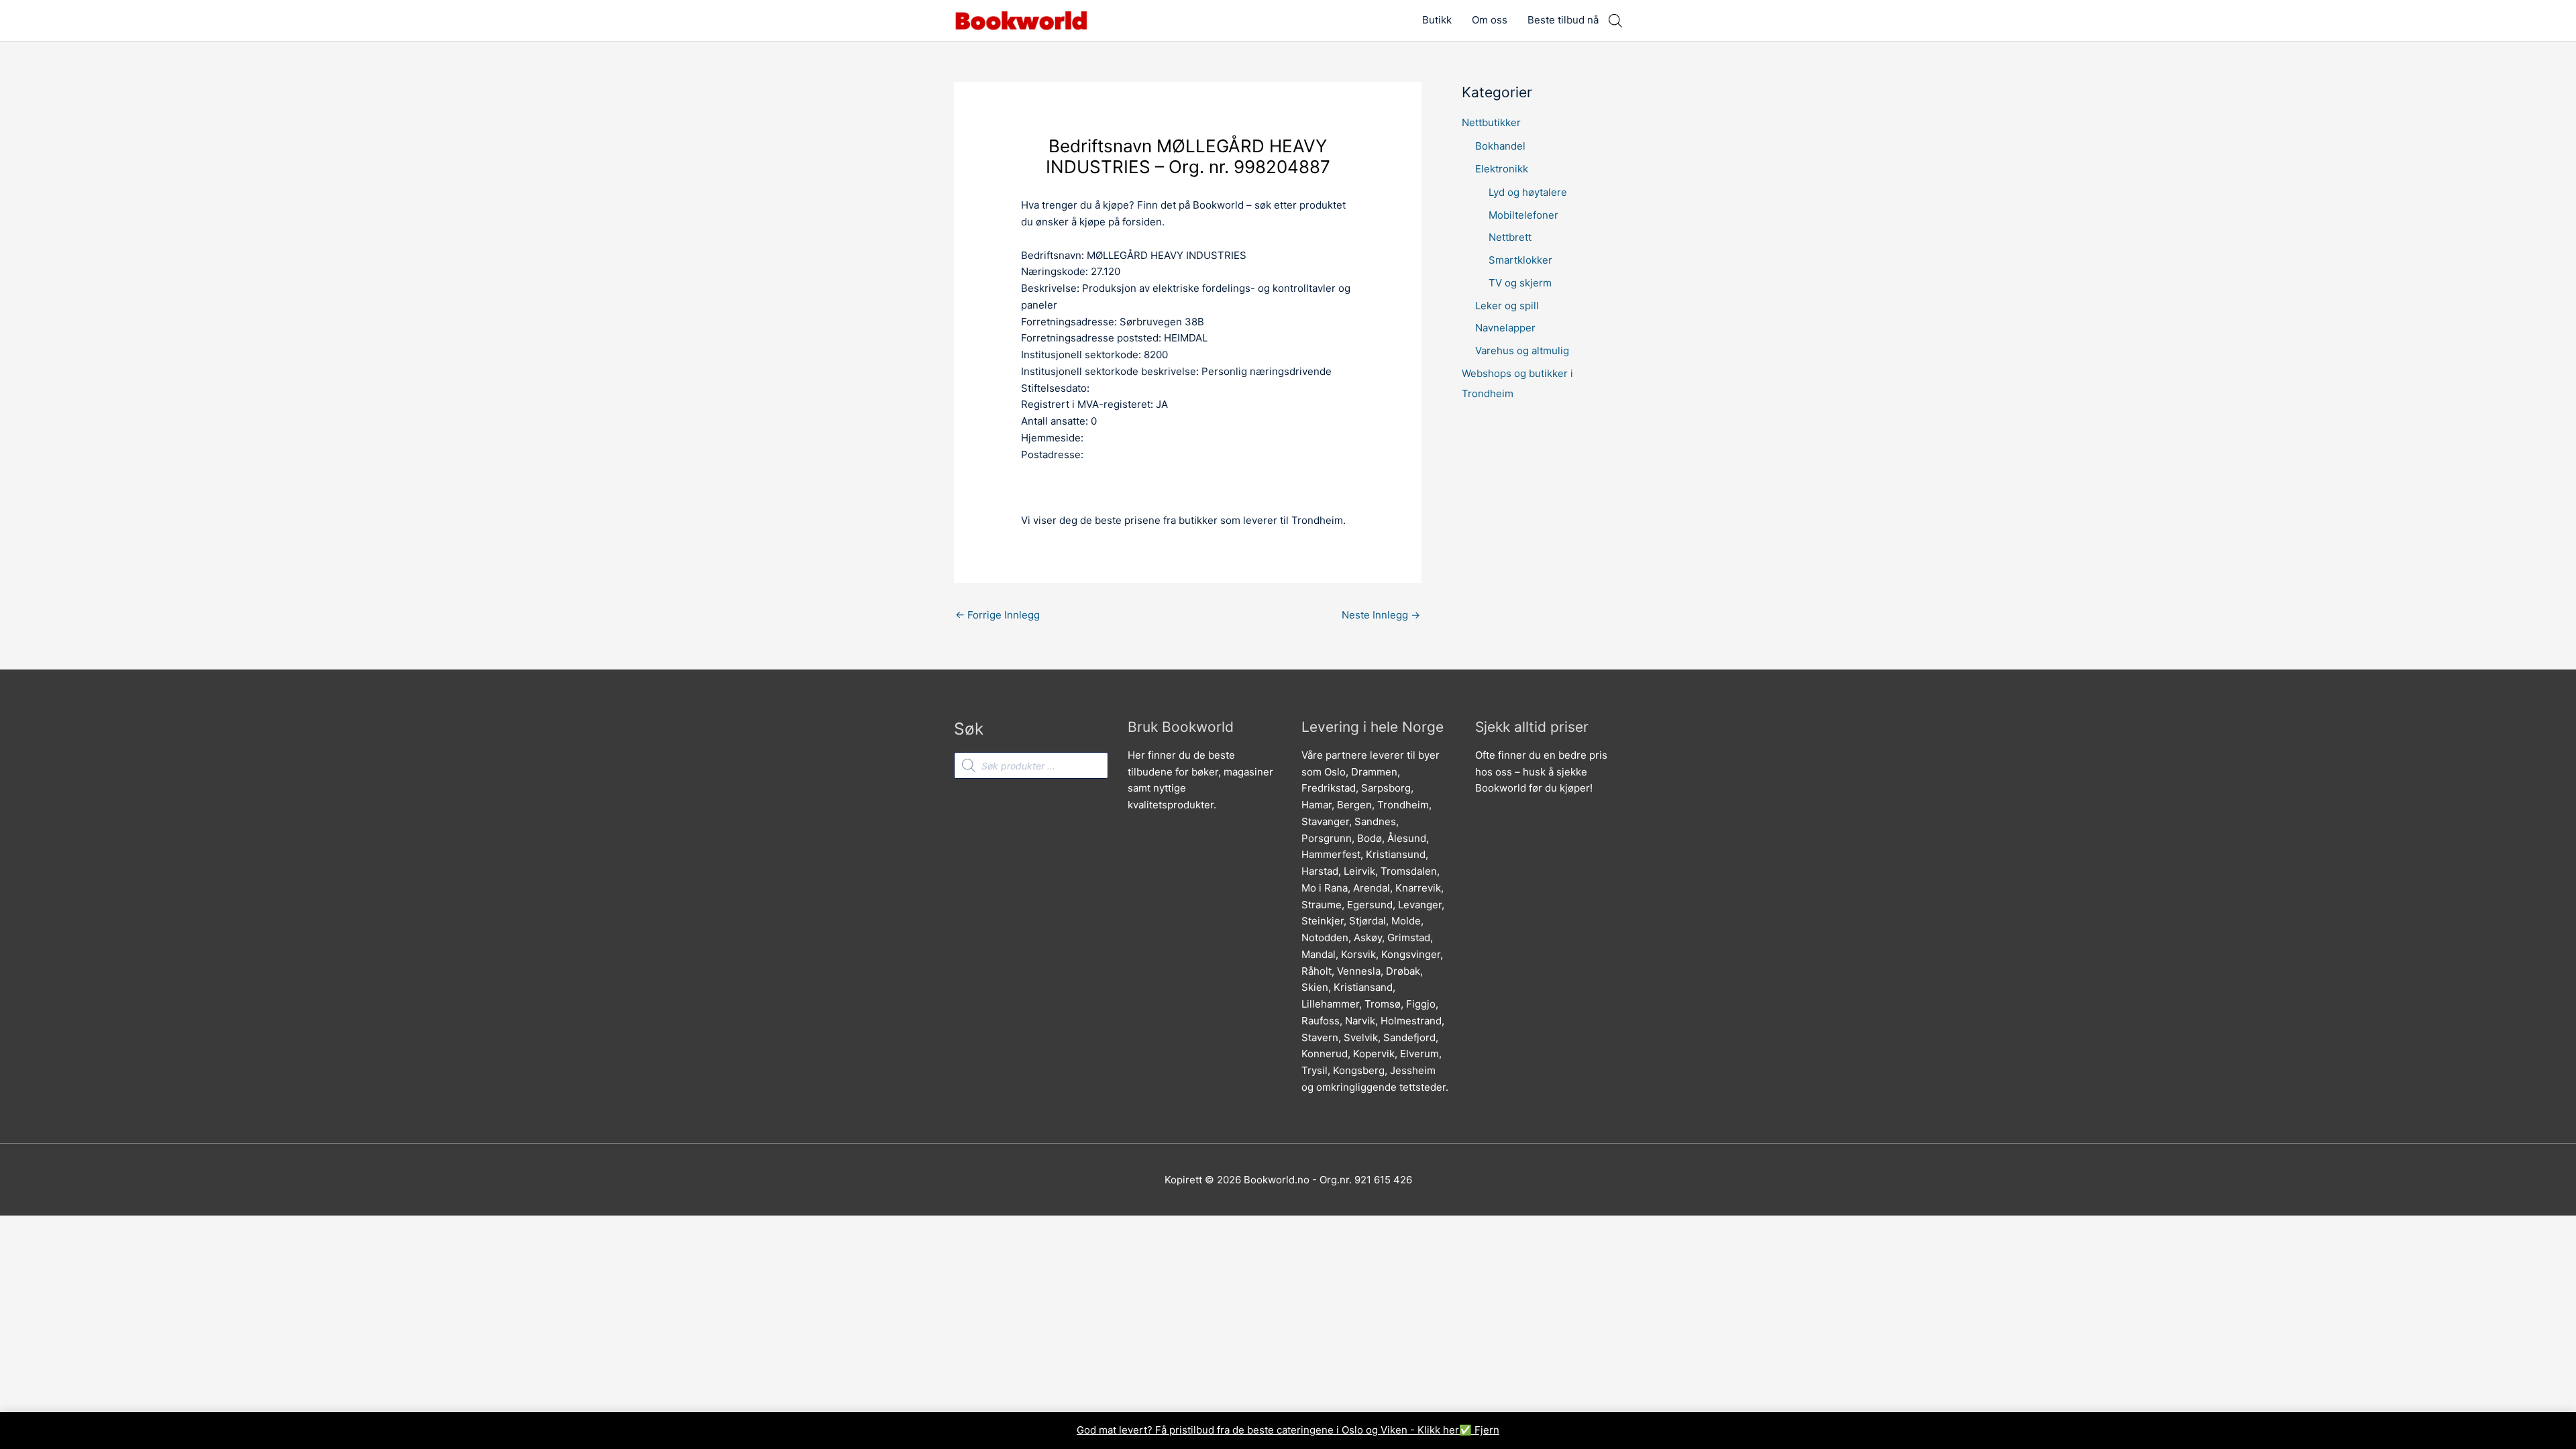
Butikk (1437, 20)
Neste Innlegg (1381, 615)
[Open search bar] (1615, 20)
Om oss (1490, 20)
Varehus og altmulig (1522, 351)
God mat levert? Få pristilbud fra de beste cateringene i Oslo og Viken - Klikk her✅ (1276, 1430)
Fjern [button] (1487, 1430)
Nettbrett (1510, 237)
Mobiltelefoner (1523, 215)
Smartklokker (1520, 260)
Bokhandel (1500, 146)
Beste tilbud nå (1563, 20)
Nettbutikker (1491, 122)
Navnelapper (1505, 328)
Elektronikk (1502, 169)
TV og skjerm (1520, 283)
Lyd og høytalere (1528, 192)
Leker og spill (1507, 306)
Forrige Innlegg (998, 615)
